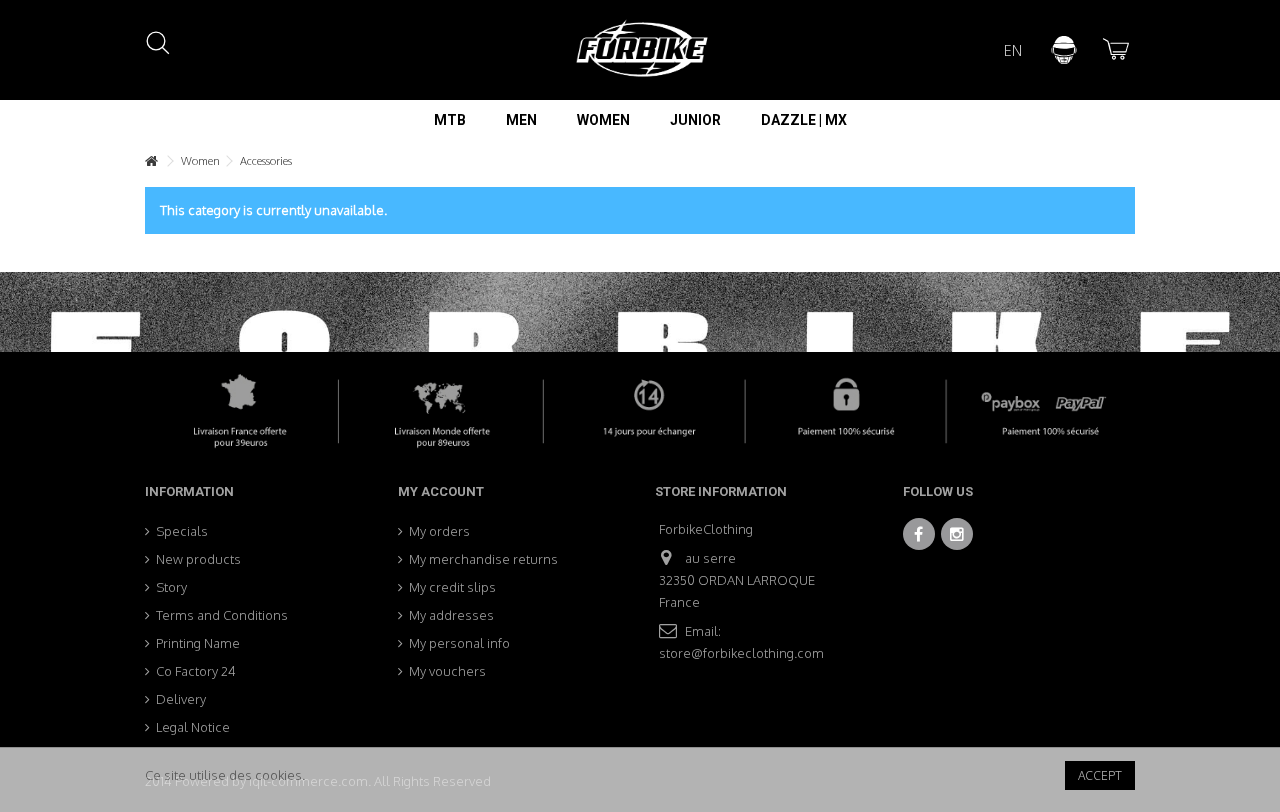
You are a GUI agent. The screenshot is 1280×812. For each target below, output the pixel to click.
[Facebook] (919, 534)
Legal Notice (193, 727)
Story (171, 587)
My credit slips (452, 587)
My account (441, 491)
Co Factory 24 (196, 671)
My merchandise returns (483, 559)
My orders (439, 531)
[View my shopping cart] (1114, 49)
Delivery (181, 699)
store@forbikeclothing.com (741, 653)
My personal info (459, 643)
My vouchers (447, 671)
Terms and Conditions (222, 615)
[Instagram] (957, 534)
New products (198, 559)
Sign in (1064, 50)
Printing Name (198, 643)
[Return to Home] (151, 161)
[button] (450, 120)
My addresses (451, 615)
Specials (182, 531)
